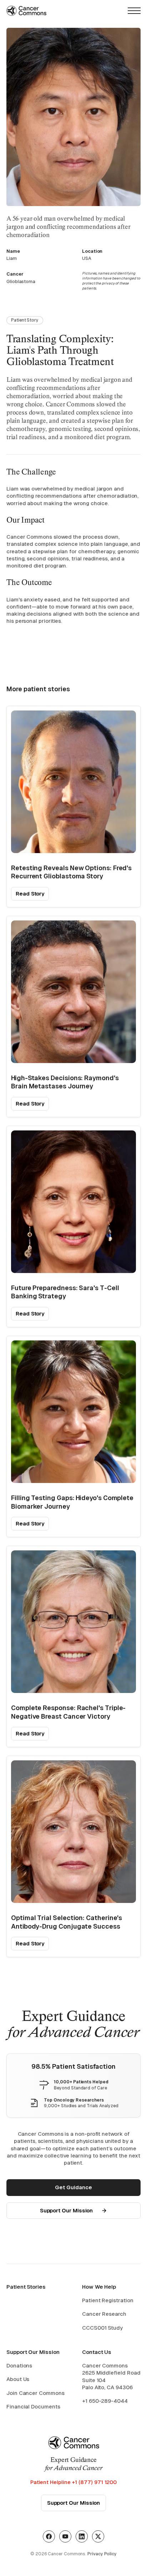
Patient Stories (26, 2287)
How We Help (99, 2287)
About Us (18, 2379)
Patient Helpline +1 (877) (73, 2482)
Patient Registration (108, 2300)
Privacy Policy (102, 2554)
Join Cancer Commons (36, 2393)
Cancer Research (104, 2314)
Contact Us (97, 2352)
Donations (19, 2365)
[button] (134, 11)
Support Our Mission (33, 2352)
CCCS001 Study (102, 2328)
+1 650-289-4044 (105, 2401)
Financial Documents (33, 2406)
